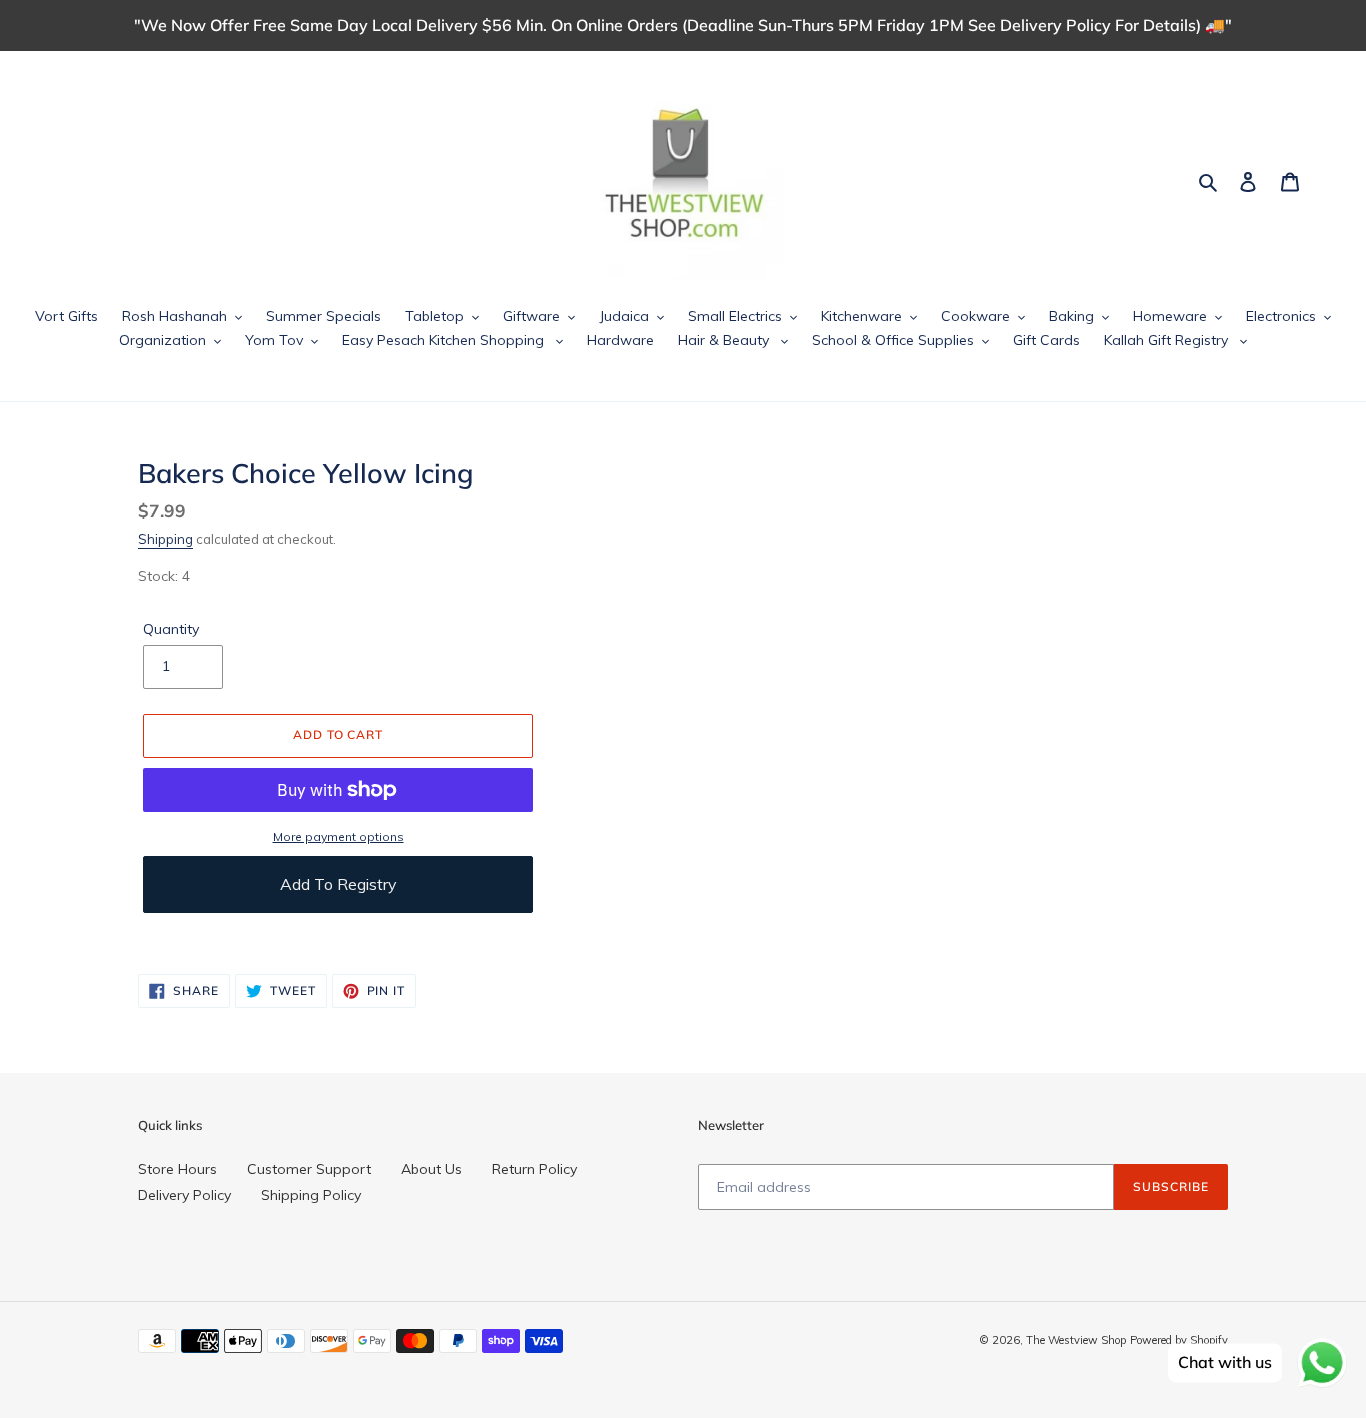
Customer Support (309, 1169)
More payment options (338, 836)
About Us (431, 1169)
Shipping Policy (311, 1195)
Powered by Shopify (1179, 1340)
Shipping (165, 539)
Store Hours (177, 1169)
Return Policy (534, 1169)
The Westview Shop (1076, 1340)
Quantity (171, 629)
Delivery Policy (184, 1195)
